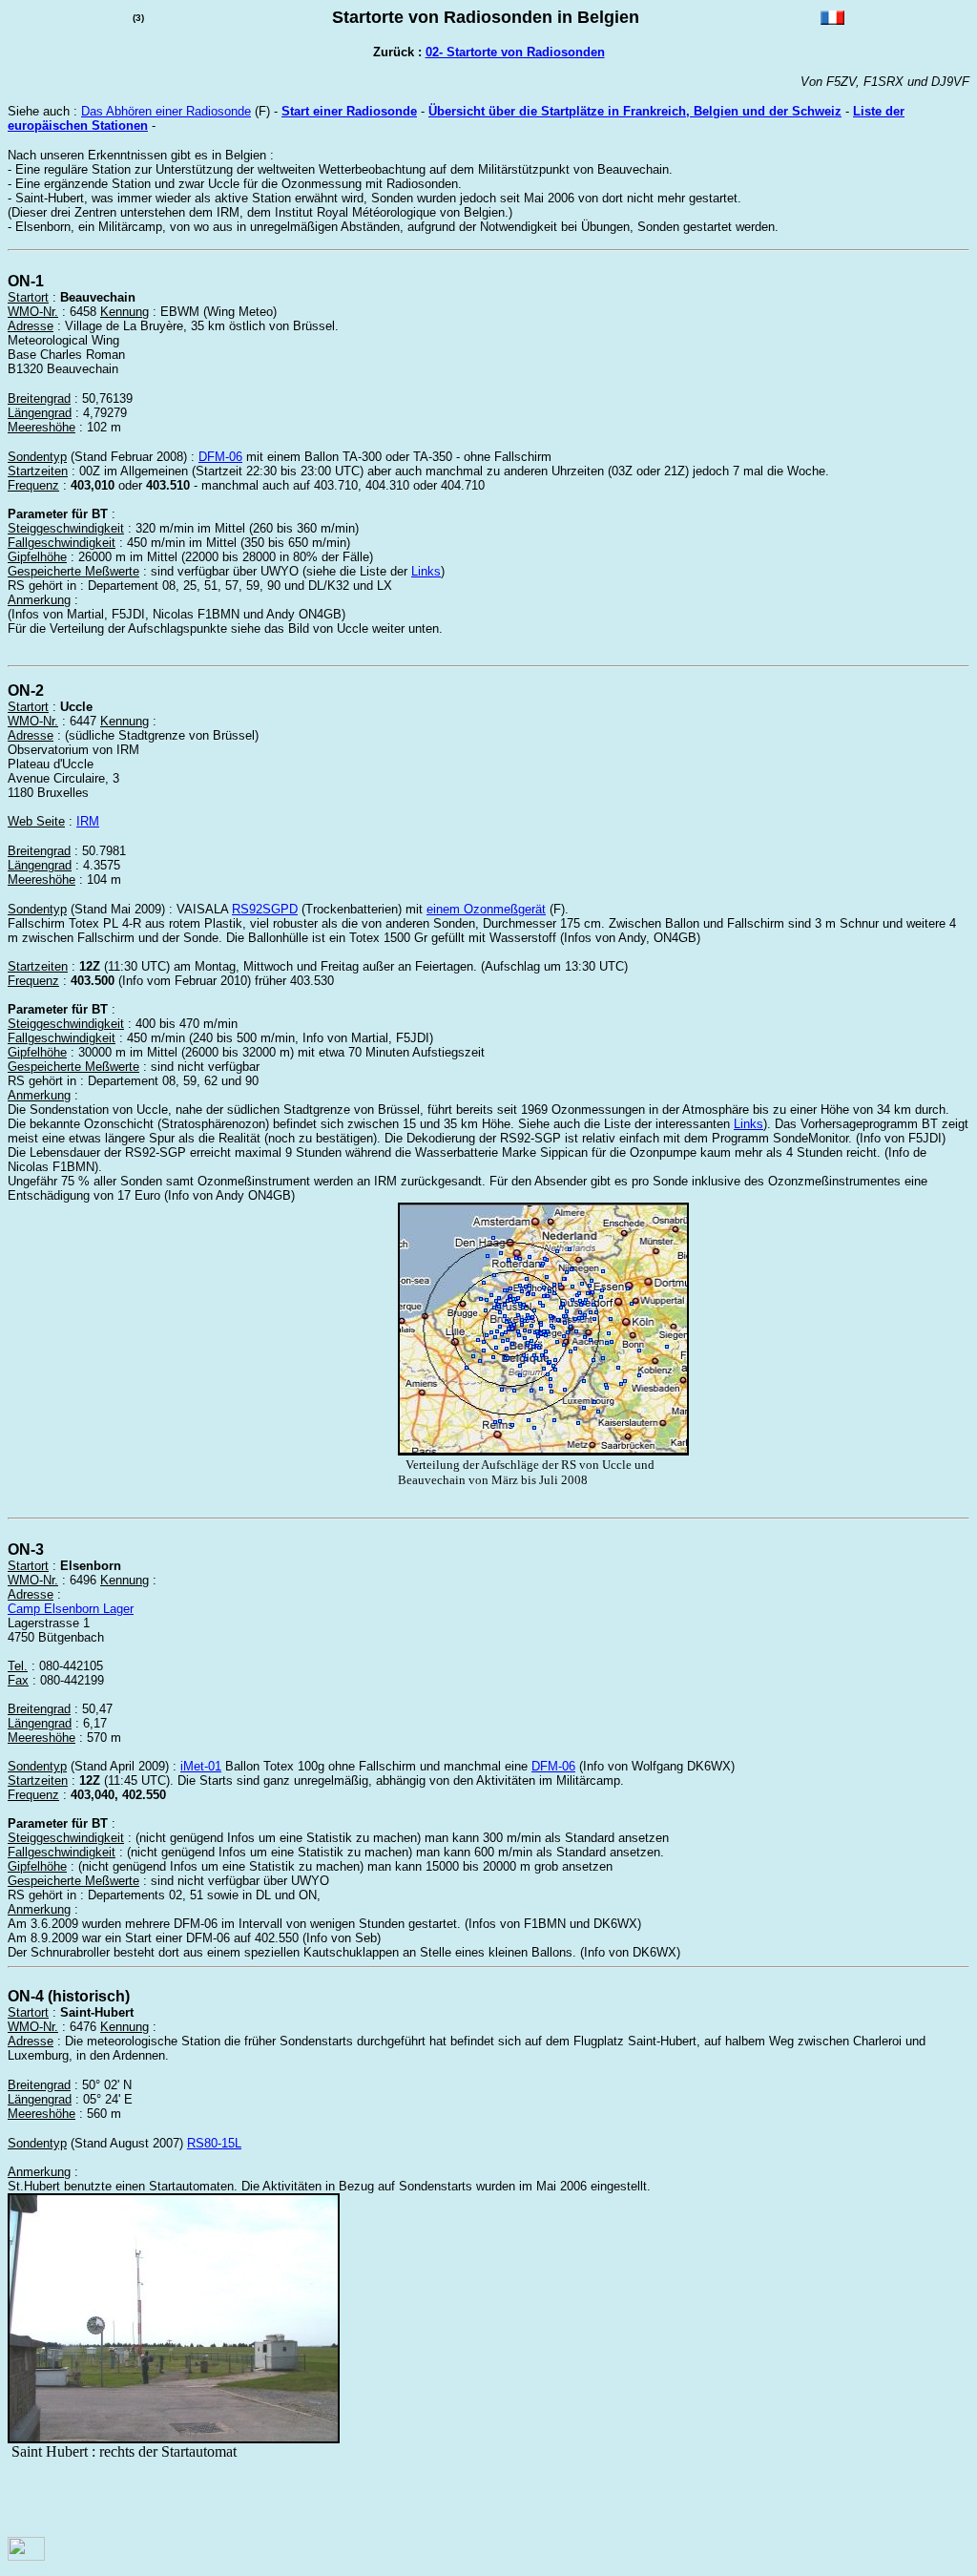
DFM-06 (220, 457)
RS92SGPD (265, 909)
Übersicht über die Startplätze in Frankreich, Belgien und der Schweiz (635, 111)
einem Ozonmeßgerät (486, 909)
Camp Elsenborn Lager (71, 1609)
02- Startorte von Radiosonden (515, 52)
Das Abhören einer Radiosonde (166, 111)
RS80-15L (214, 2143)
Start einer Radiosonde (349, 111)
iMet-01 (201, 1766)
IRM (88, 821)
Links (426, 571)
